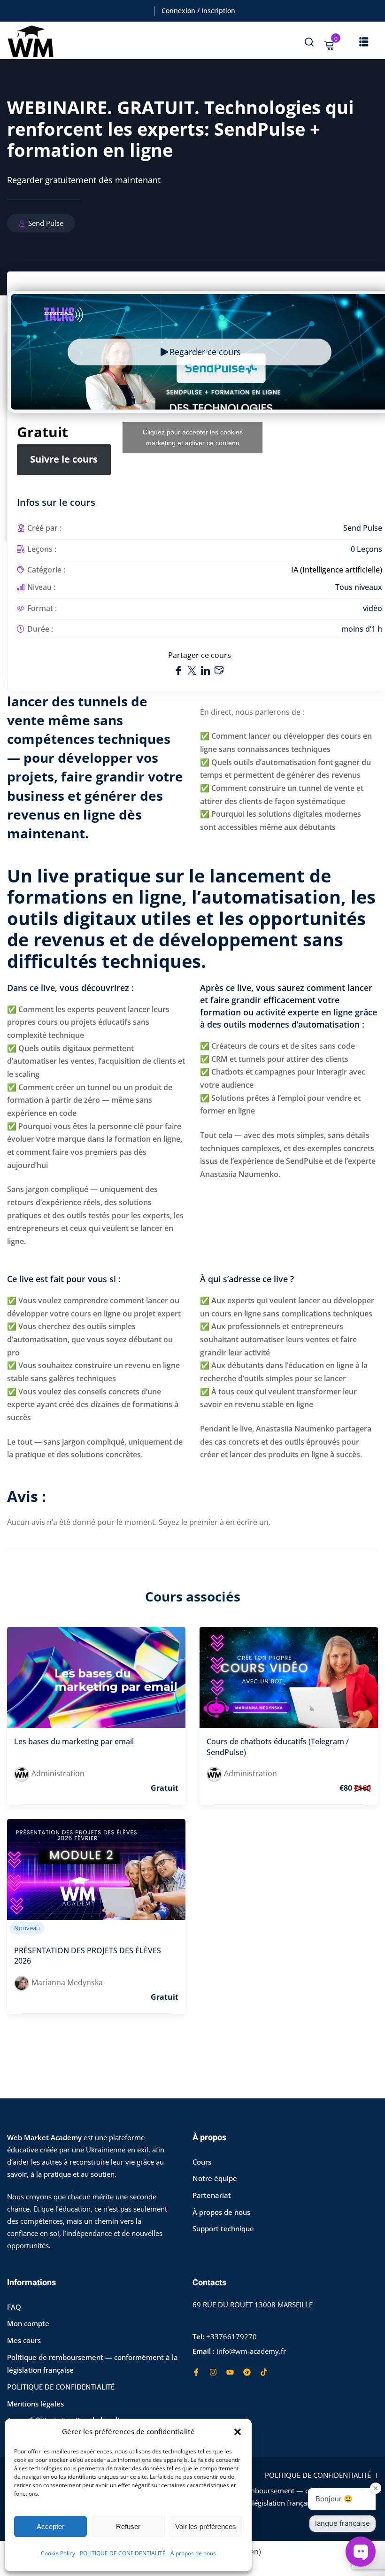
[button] (238, 2432)
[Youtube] (230, 2372)
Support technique (223, 2228)
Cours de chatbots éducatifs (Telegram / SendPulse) (278, 1747)
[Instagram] (213, 2372)
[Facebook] (179, 670)
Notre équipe (215, 2178)
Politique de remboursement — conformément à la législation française (284, 2497)
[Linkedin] (207, 670)
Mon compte (28, 2323)
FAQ (14, 2307)
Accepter (50, 2526)
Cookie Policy (58, 2553)
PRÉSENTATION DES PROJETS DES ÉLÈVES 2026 (88, 1956)
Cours (202, 2162)
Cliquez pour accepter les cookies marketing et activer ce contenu (193, 437)
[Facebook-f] (196, 2372)
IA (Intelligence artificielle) (337, 570)
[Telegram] (247, 2372)
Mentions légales (35, 2404)
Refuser (128, 2526)
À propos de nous (193, 2553)
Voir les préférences (206, 2526)
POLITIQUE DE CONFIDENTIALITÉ (123, 2553)
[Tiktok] (264, 2372)
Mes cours (24, 2340)
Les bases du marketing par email (74, 1741)
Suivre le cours (64, 459)
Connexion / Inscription (198, 11)
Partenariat (212, 2195)
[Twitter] (193, 670)
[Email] (219, 670)
